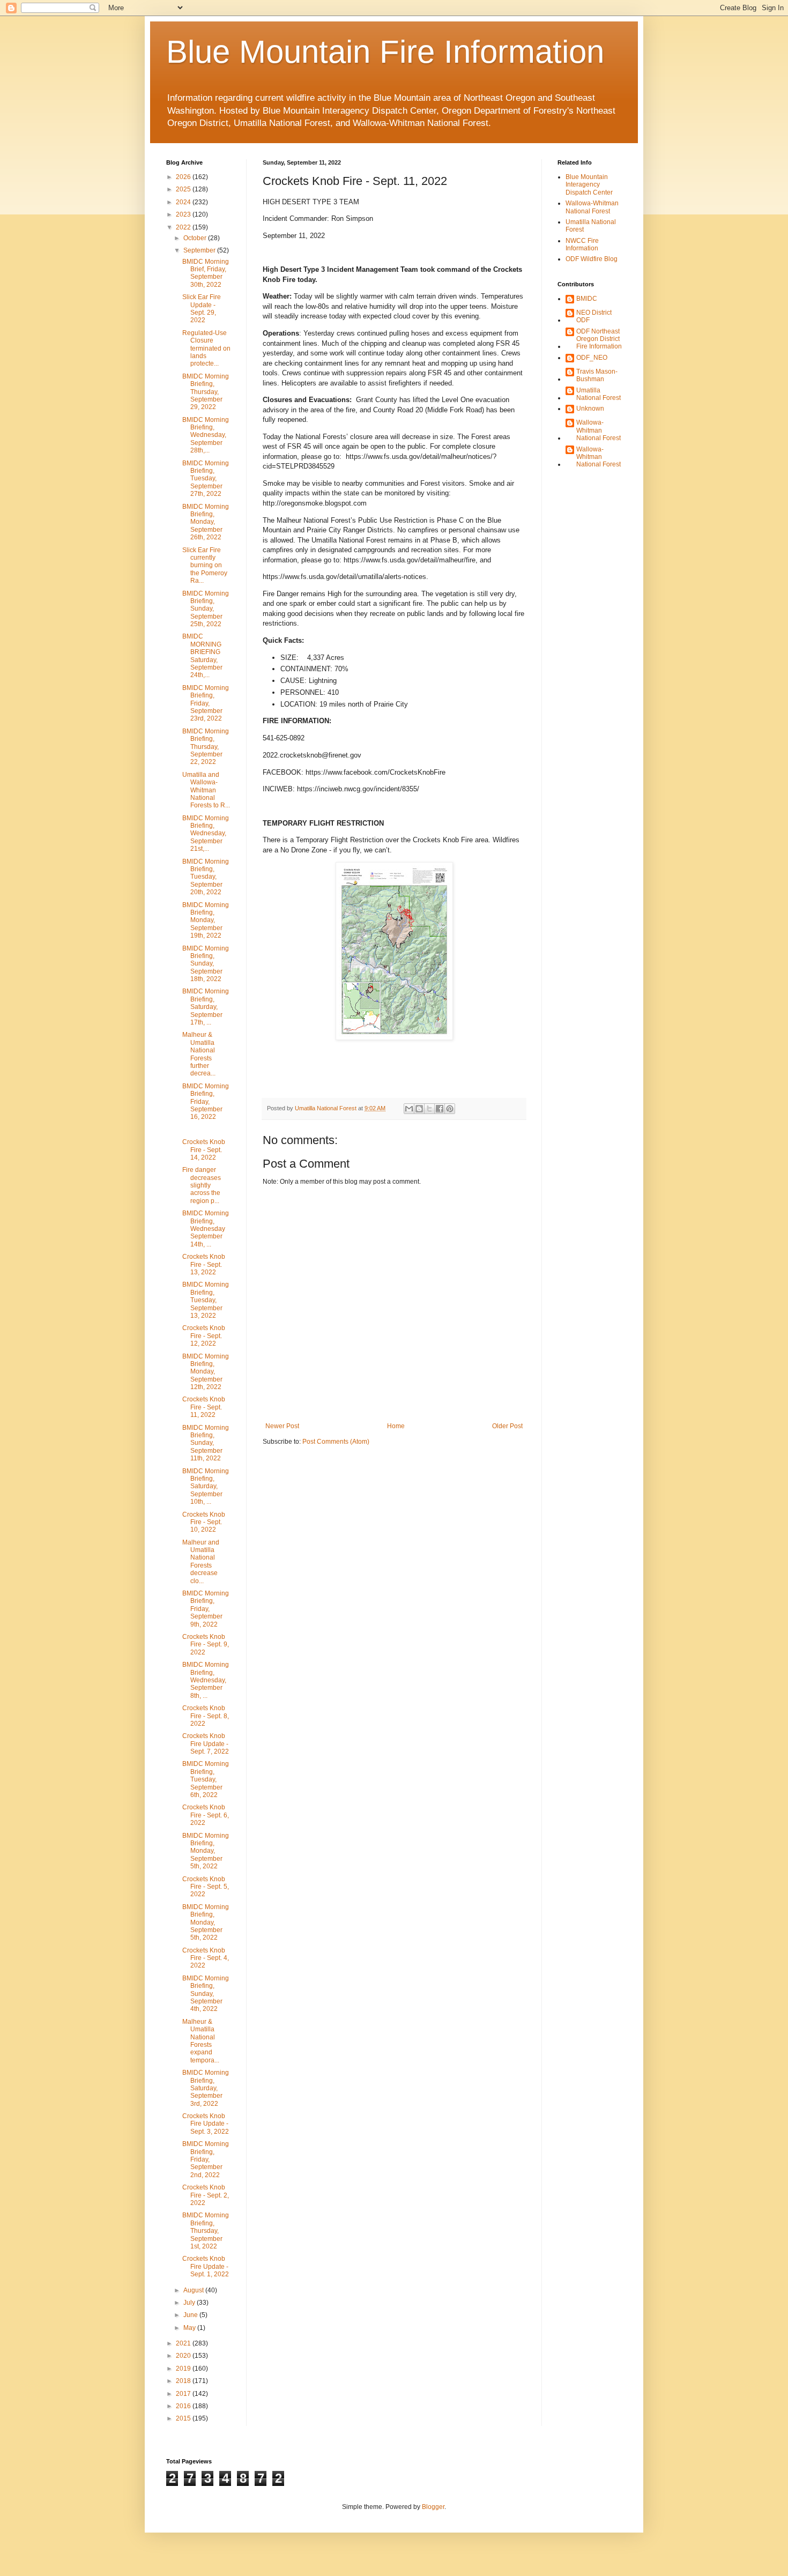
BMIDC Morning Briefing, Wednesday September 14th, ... (206, 1229)
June (191, 2315)
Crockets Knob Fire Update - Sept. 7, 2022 (206, 1744)
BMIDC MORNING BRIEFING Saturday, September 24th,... (202, 656)
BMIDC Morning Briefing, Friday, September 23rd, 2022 (206, 703)
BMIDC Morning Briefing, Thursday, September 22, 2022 (206, 747)
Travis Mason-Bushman (597, 375)
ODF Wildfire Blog (592, 259)
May (190, 2328)
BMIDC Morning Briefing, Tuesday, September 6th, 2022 (206, 1779)
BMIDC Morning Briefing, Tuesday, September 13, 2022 (206, 1300)
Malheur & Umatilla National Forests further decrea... (199, 1054)
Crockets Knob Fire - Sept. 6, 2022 (206, 1815)
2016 (184, 2406)
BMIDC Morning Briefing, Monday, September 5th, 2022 (206, 1851)
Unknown (590, 409)
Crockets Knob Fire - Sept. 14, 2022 (204, 1150)
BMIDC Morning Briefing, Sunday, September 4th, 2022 (206, 1994)
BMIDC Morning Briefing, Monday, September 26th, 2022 (206, 522)
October (196, 238)
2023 (184, 214)
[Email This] (409, 1109)
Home (396, 1426)
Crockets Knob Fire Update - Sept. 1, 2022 (206, 2266)
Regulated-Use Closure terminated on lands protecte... (206, 348)
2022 (184, 227)
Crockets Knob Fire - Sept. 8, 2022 (206, 1716)
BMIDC (587, 299)
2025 (184, 189)
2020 (184, 2356)
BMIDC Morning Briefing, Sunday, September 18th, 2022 (206, 964)
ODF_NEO (592, 358)
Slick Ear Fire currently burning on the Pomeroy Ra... (205, 566)
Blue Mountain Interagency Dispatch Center (589, 185)
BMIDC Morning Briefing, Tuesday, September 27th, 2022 (206, 479)
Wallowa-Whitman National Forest (592, 207)
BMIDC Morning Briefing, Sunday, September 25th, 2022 (206, 609)
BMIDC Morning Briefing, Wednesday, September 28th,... (206, 435)
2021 (184, 2343)
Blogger (433, 2507)
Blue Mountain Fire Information (385, 52)
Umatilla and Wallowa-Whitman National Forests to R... (206, 790)
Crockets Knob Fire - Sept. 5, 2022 (206, 1887)
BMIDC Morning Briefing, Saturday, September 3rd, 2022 (206, 2088)
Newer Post (282, 1426)
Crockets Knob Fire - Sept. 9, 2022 (206, 1645)
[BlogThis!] (419, 1109)
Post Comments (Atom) (336, 1442)
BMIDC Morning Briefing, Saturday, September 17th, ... (206, 1007)
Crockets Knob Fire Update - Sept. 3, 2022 (206, 2124)
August (194, 2290)
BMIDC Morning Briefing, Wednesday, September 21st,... (206, 834)
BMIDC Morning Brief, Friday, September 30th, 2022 (206, 273)
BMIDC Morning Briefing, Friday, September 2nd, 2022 (206, 2159)
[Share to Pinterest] (450, 1109)
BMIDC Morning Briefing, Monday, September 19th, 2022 (206, 920)
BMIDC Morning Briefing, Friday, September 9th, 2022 (206, 1609)
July (190, 2303)
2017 (184, 2394)
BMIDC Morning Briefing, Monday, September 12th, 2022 (206, 1372)
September (200, 250)
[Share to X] (429, 1109)
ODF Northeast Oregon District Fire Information (599, 339)
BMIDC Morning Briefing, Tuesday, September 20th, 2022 (206, 877)
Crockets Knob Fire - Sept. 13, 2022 (204, 1264)
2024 (184, 202)
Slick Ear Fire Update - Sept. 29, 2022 (202, 309)
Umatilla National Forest (599, 394)
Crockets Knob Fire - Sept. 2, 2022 (206, 2195)
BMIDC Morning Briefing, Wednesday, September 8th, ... (206, 1680)
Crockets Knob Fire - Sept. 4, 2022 (206, 1958)
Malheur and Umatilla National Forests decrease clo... (201, 1562)
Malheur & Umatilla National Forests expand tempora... (201, 2041)
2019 (184, 2369)
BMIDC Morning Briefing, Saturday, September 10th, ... (206, 1487)
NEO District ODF (594, 316)
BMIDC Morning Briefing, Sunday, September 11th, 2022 (206, 1443)
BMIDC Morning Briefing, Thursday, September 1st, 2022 (206, 2231)
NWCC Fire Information (582, 244)
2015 (184, 2418)
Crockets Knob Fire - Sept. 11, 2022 (204, 1407)
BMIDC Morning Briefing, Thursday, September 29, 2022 (206, 392)
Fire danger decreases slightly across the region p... (202, 1185)
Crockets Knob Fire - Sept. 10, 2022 (204, 1522)
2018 (184, 2381)
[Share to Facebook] (440, 1109)
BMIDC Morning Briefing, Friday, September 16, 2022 (206, 1102)
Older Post (507, 1426)
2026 (184, 177)
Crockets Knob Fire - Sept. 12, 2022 (204, 1336)
